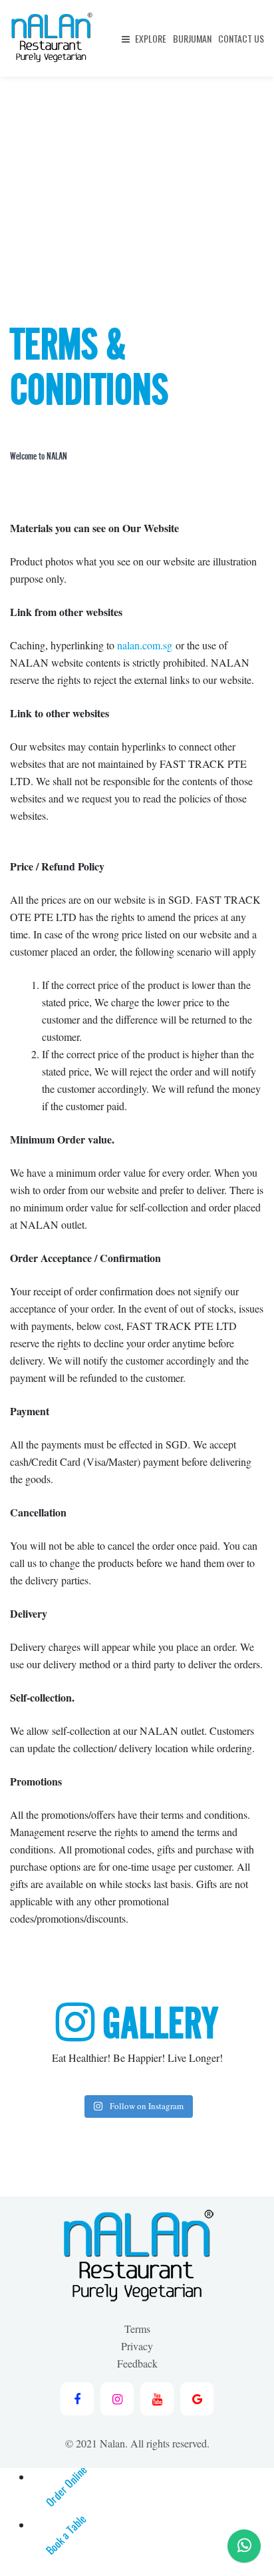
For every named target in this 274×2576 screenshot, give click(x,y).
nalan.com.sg (145, 645)
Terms (137, 2329)
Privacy (137, 2346)
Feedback (137, 2363)
